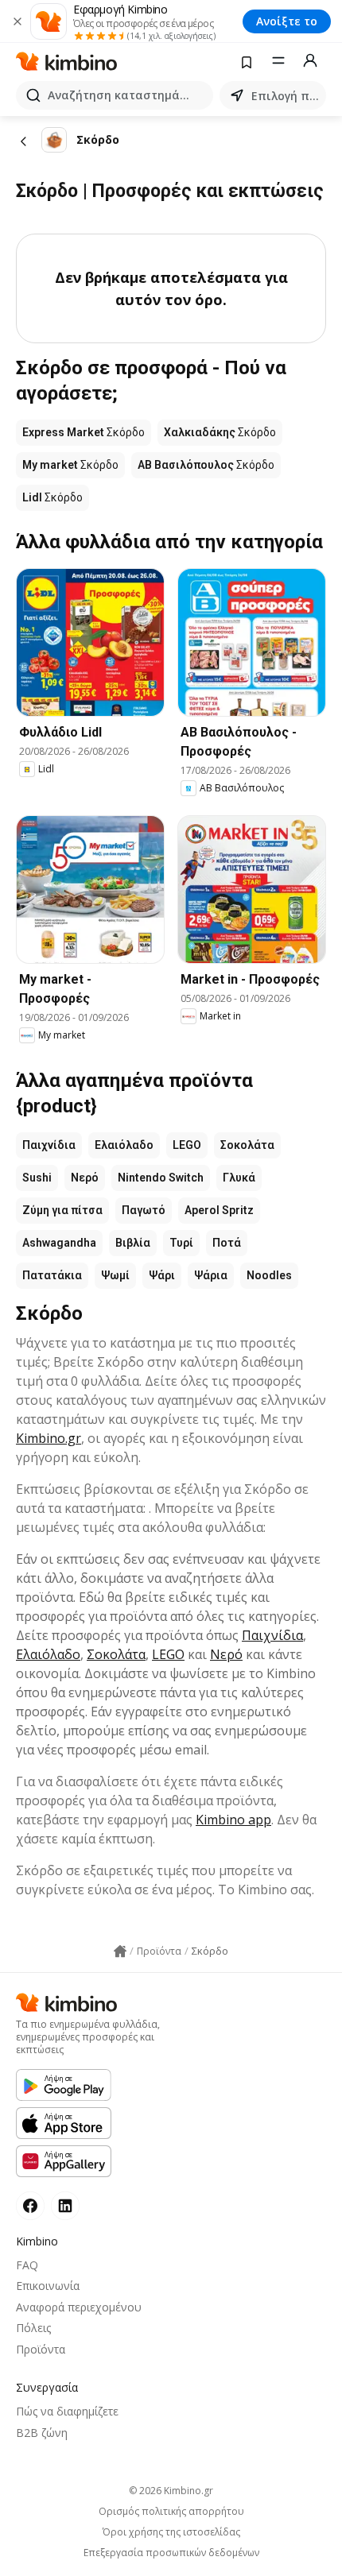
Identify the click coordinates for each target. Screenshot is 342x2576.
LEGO (187, 1145)
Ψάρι (162, 1275)
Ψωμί (115, 1275)
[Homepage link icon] (120, 1951)
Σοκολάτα (247, 1145)
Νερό (85, 1178)
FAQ (27, 2265)
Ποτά (227, 1243)
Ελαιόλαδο (124, 1145)
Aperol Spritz (219, 1210)
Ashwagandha (59, 1243)
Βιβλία (133, 1243)
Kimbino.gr (49, 1438)
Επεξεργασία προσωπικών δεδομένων (171, 2553)
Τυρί (181, 1243)
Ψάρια (211, 1275)
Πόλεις (33, 2328)
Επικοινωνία (48, 2286)
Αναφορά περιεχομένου (79, 2307)
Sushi (37, 1178)
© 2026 (171, 2491)
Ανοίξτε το (287, 21)
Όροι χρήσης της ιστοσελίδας (171, 2532)
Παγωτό (144, 1210)
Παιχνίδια (49, 1145)
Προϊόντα (41, 2349)
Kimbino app (233, 1820)
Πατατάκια (52, 1275)
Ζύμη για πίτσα (62, 1210)
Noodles (269, 1275)
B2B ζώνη (42, 2433)
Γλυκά (239, 1178)
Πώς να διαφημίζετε (67, 2411)
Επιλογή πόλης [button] (286, 96)
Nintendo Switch (161, 1178)
